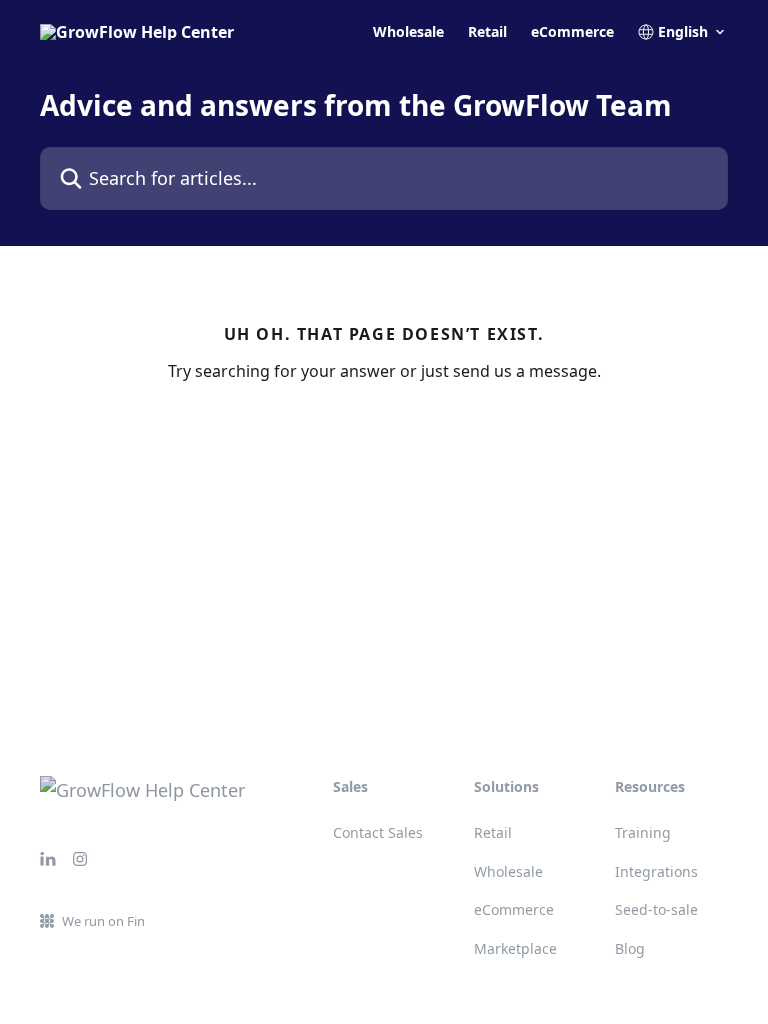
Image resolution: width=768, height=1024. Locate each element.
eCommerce (572, 32)
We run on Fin (103, 921)
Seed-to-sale (656, 909)
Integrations (656, 871)
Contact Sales (378, 832)
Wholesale (408, 32)
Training (643, 832)
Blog (630, 948)
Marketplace (515, 948)
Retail (487, 32)
